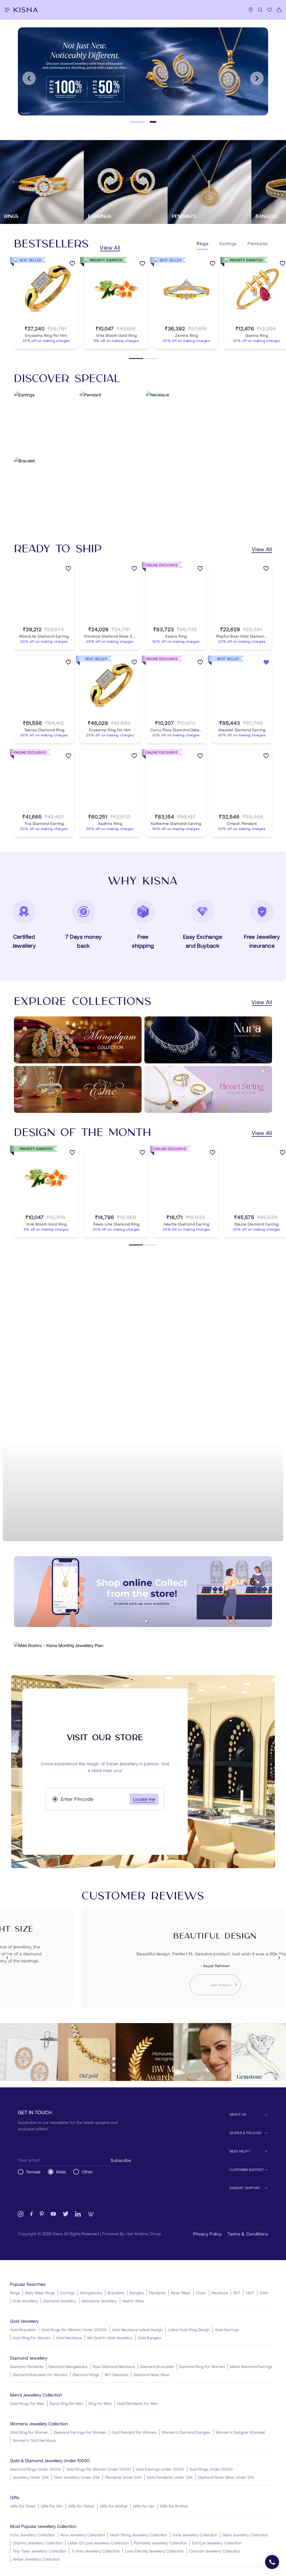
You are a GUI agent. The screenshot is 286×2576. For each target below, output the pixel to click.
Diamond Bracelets (157, 2366)
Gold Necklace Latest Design (137, 2330)
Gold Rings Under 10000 (211, 2469)
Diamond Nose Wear (152, 2375)
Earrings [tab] (228, 243)
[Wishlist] (270, 10)
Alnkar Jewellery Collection (36, 2559)
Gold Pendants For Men (138, 2403)
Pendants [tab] (258, 243)
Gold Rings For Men (27, 2403)
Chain (201, 2293)
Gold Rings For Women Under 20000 (74, 2330)
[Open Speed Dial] (272, 2562)
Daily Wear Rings (40, 2293)
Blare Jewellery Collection (245, 2535)
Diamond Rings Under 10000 (35, 2469)
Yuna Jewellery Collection (195, 2535)
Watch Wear (133, 2301)
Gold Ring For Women (32, 2338)
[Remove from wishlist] (266, 663)
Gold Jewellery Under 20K (77, 2477)
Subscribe (121, 2160)
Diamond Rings (86, 2375)
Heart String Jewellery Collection (139, 2535)
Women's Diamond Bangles (186, 2432)
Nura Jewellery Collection (83, 2535)
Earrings (68, 2293)
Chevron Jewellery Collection (215, 2551)
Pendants (157, 2293)
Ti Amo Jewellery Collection (96, 2551)
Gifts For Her (144, 2506)
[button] (140, 1621)
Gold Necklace (69, 2338)
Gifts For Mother (114, 2506)
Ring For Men (100, 2403)
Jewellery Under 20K (31, 2477)
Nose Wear (181, 2293)
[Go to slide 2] (153, 122)
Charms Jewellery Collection (38, 2543)
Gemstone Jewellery (99, 2301)
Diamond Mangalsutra (68, 2366)
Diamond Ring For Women (202, 2366)
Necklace (220, 2293)
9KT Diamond (116, 2375)
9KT (237, 2293)
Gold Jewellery (25, 2301)
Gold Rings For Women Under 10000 (98, 2469)
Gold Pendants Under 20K (170, 2477)
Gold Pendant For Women (134, 2432)
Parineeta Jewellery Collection (160, 2543)
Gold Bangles (149, 2338)
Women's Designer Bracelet (240, 2432)
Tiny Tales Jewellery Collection (39, 2551)
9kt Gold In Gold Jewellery (110, 2338)
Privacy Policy (208, 2234)
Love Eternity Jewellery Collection (154, 2551)
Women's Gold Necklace (34, 2440)
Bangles (137, 2293)
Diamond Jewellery (60, 2301)
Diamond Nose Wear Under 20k (226, 2477)
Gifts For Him (52, 2506)
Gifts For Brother (174, 2506)
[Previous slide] (29, 78)
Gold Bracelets (23, 2330)
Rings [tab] (202, 243)
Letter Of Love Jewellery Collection (98, 2543)
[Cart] (279, 10)
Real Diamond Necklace (114, 2366)
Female (33, 2172)
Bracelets (116, 2293)
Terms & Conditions (248, 2234)
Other (87, 2172)
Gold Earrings (227, 2330)
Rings (15, 2293)
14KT (250, 2293)
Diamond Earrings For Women (80, 2432)
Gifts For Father (81, 2506)
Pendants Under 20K (123, 2477)
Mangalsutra (91, 2293)
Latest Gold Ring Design (189, 2330)
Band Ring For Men (66, 2403)
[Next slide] (257, 78)
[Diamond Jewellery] (143, 1401)
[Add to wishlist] (72, 264)
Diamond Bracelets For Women (40, 2375)
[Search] (260, 10)
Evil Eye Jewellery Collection (217, 2543)
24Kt (264, 2293)
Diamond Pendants (27, 2366)
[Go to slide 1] (137, 122)
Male (61, 2172)
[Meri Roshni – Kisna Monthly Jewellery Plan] (143, 1645)
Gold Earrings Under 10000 (160, 2469)
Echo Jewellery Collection (33, 2535)
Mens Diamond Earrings (251, 2366)
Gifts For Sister (23, 2506)
